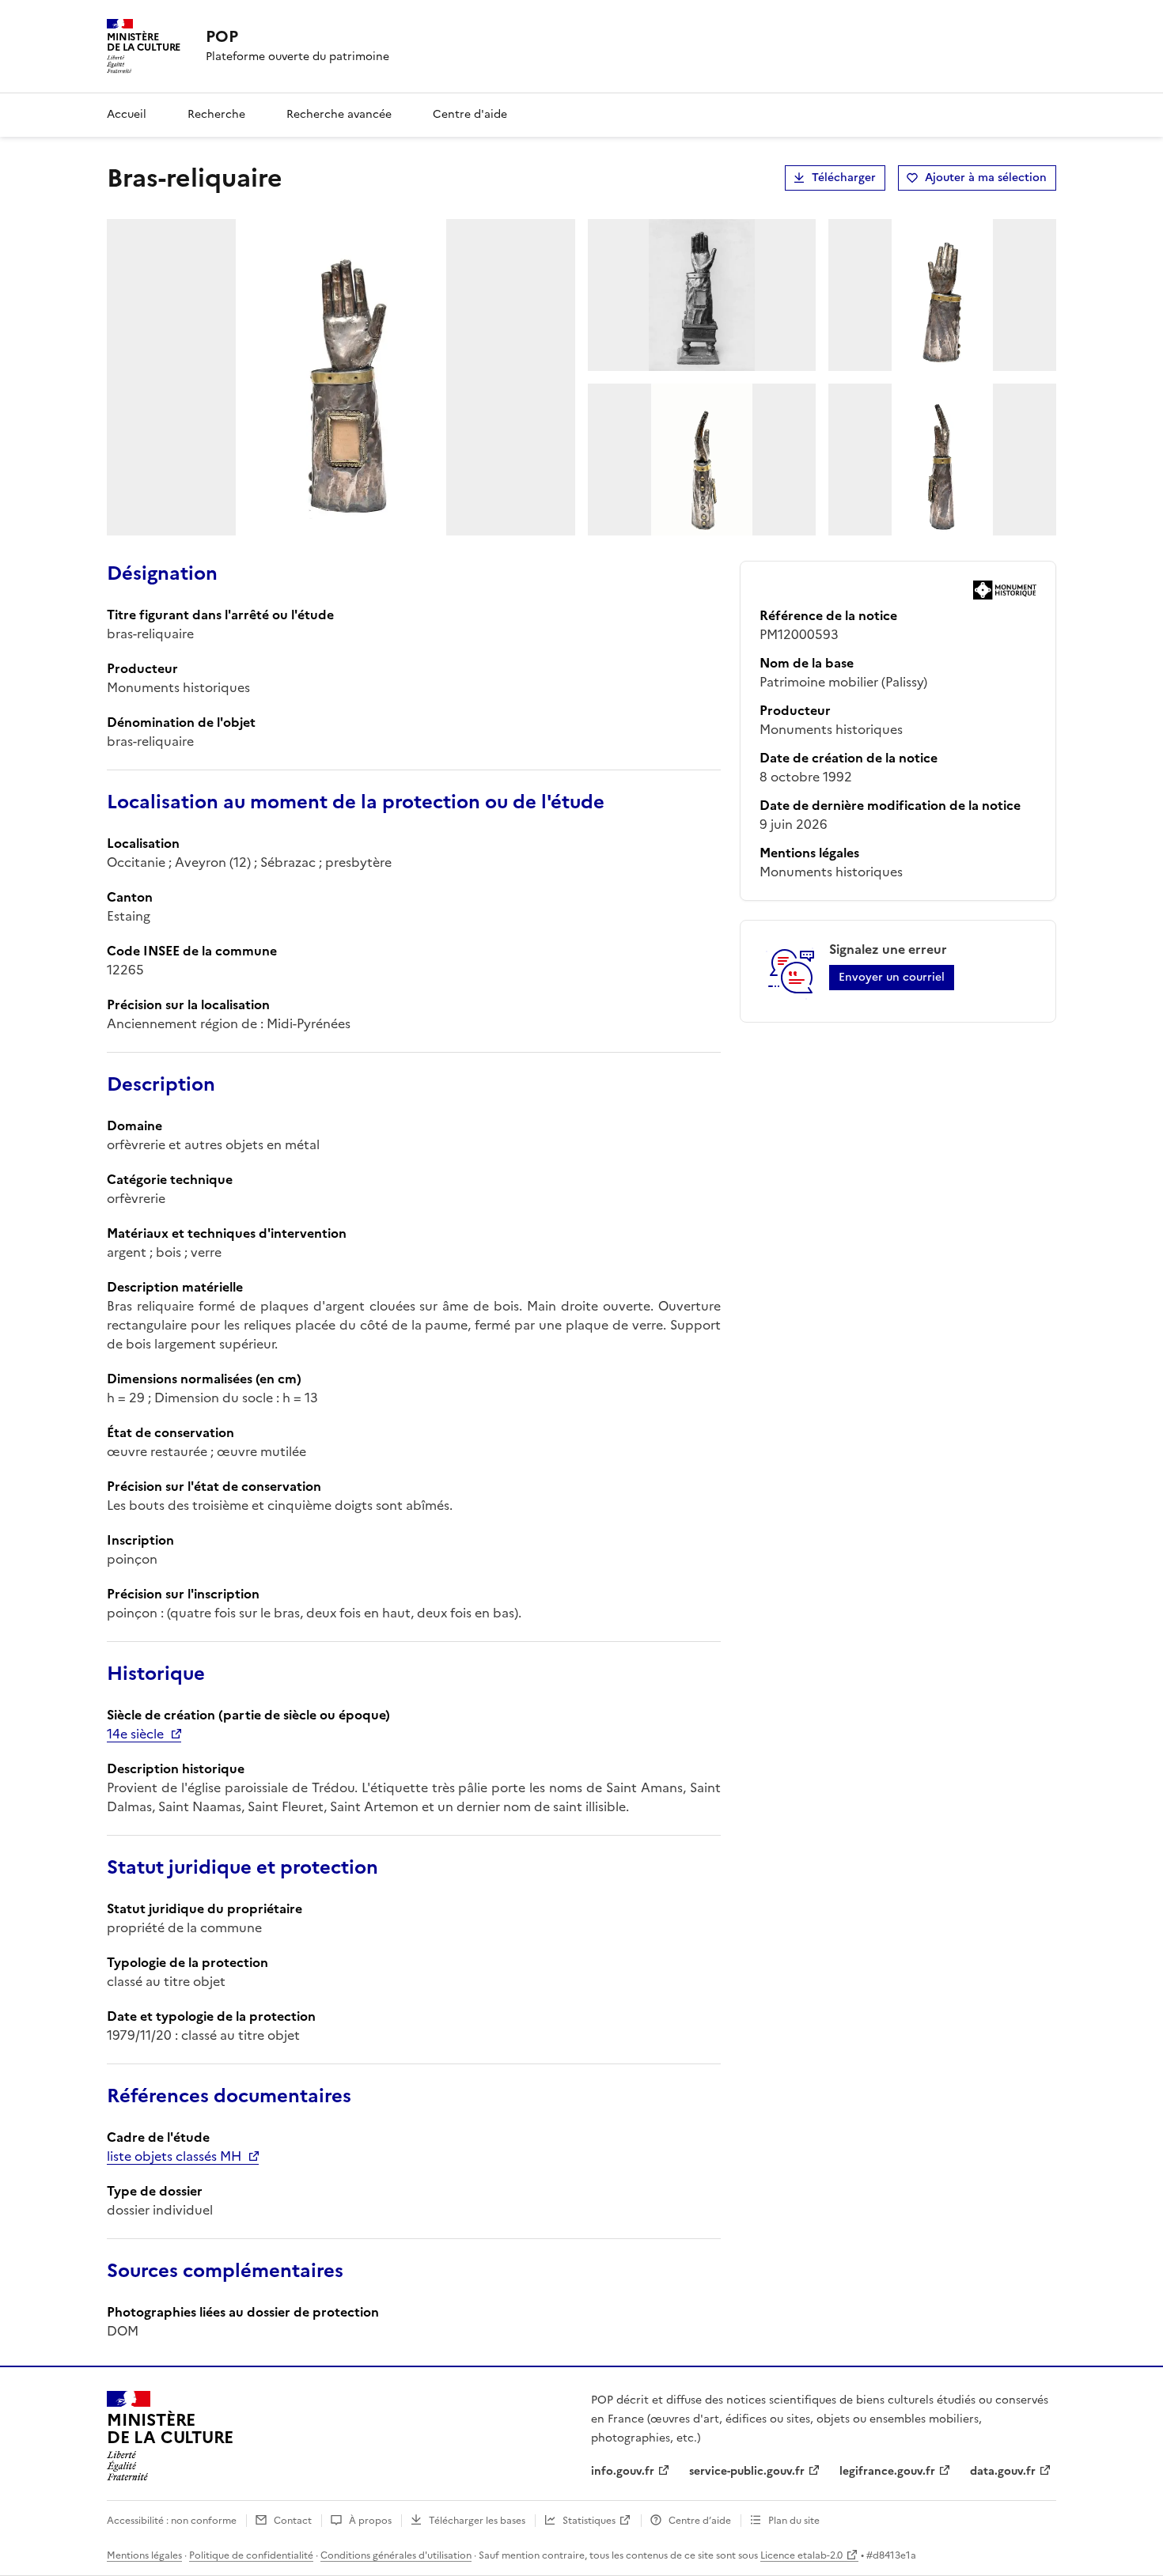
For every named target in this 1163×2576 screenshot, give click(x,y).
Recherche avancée (339, 114)
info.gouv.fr (623, 2471)
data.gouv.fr (1003, 2471)
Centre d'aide (470, 114)
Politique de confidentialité (251, 2555)
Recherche (216, 114)
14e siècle (135, 1734)
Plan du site (794, 2521)
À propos (370, 2521)
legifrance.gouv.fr (887, 2471)
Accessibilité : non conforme (172, 2521)
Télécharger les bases (477, 2521)
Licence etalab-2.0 (801, 2555)
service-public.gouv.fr (747, 2471)
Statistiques (589, 2521)
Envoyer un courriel (892, 977)
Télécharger (844, 178)
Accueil (127, 114)
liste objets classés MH (174, 2156)
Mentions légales (144, 2555)
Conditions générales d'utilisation (396, 2555)
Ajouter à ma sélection (986, 178)
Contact (293, 2521)
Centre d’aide (700, 2521)
